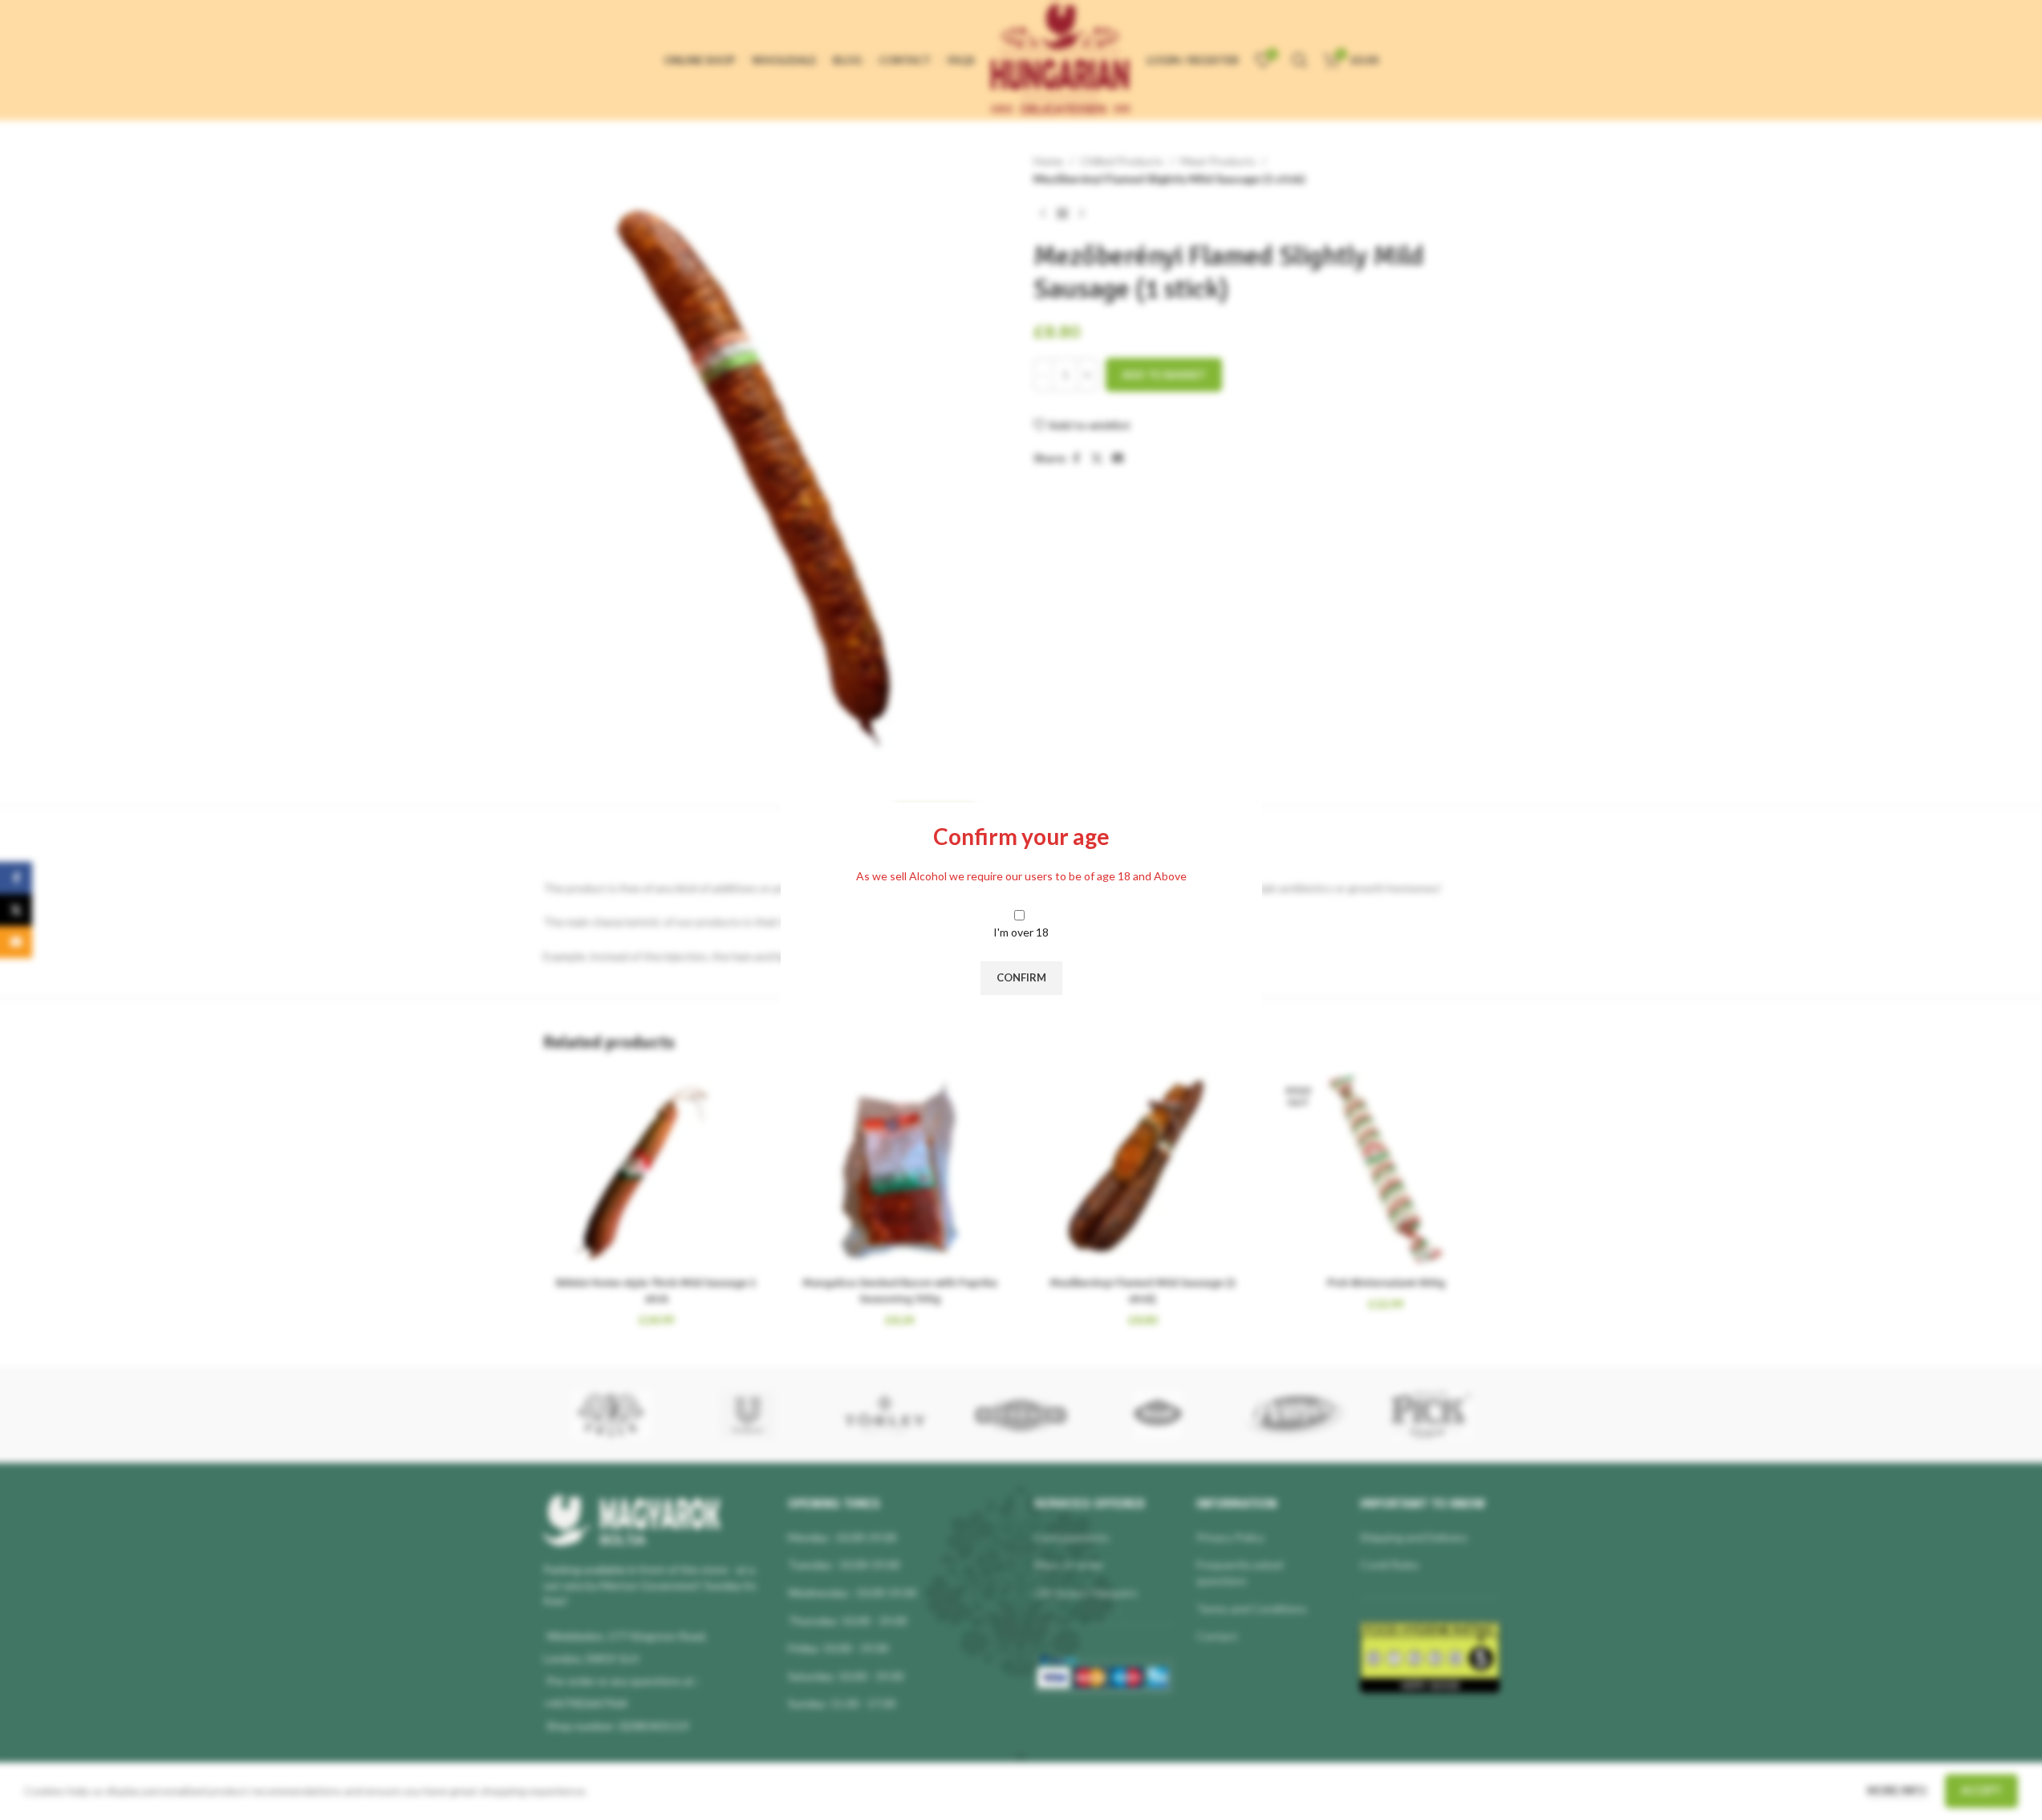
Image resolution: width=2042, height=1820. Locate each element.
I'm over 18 (1021, 932)
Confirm (1021, 977)
